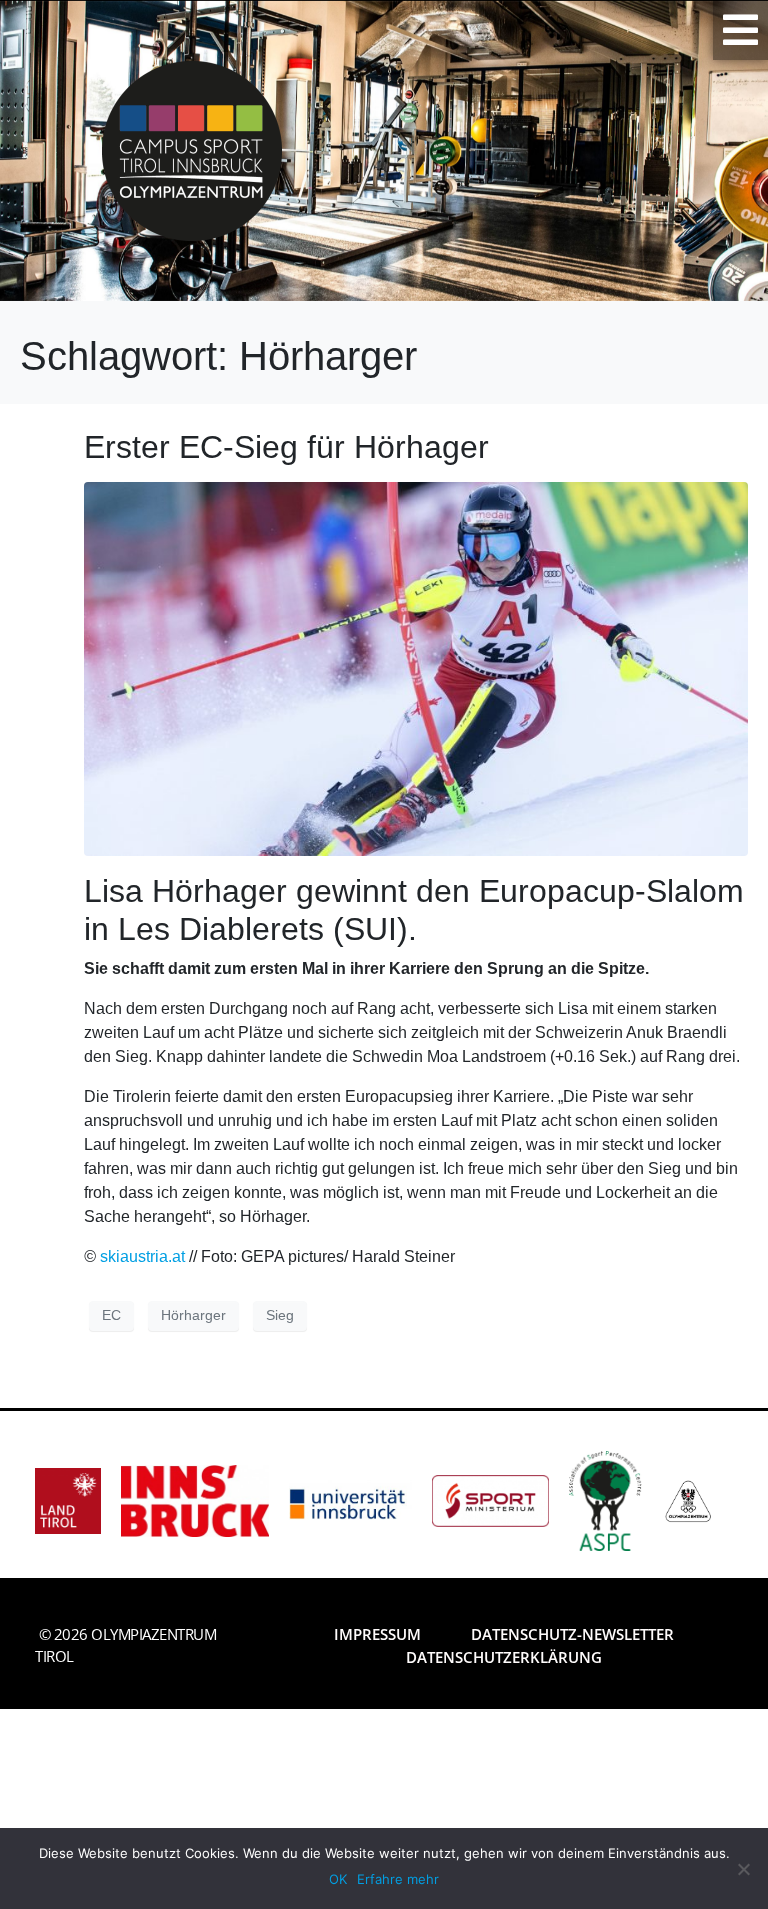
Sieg (280, 1315)
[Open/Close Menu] (740, 30)
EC (111, 1315)
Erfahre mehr (398, 1879)
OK (338, 1879)
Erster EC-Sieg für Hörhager (286, 447)
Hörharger (193, 1315)
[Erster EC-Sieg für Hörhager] (416, 667)
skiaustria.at (142, 1256)
